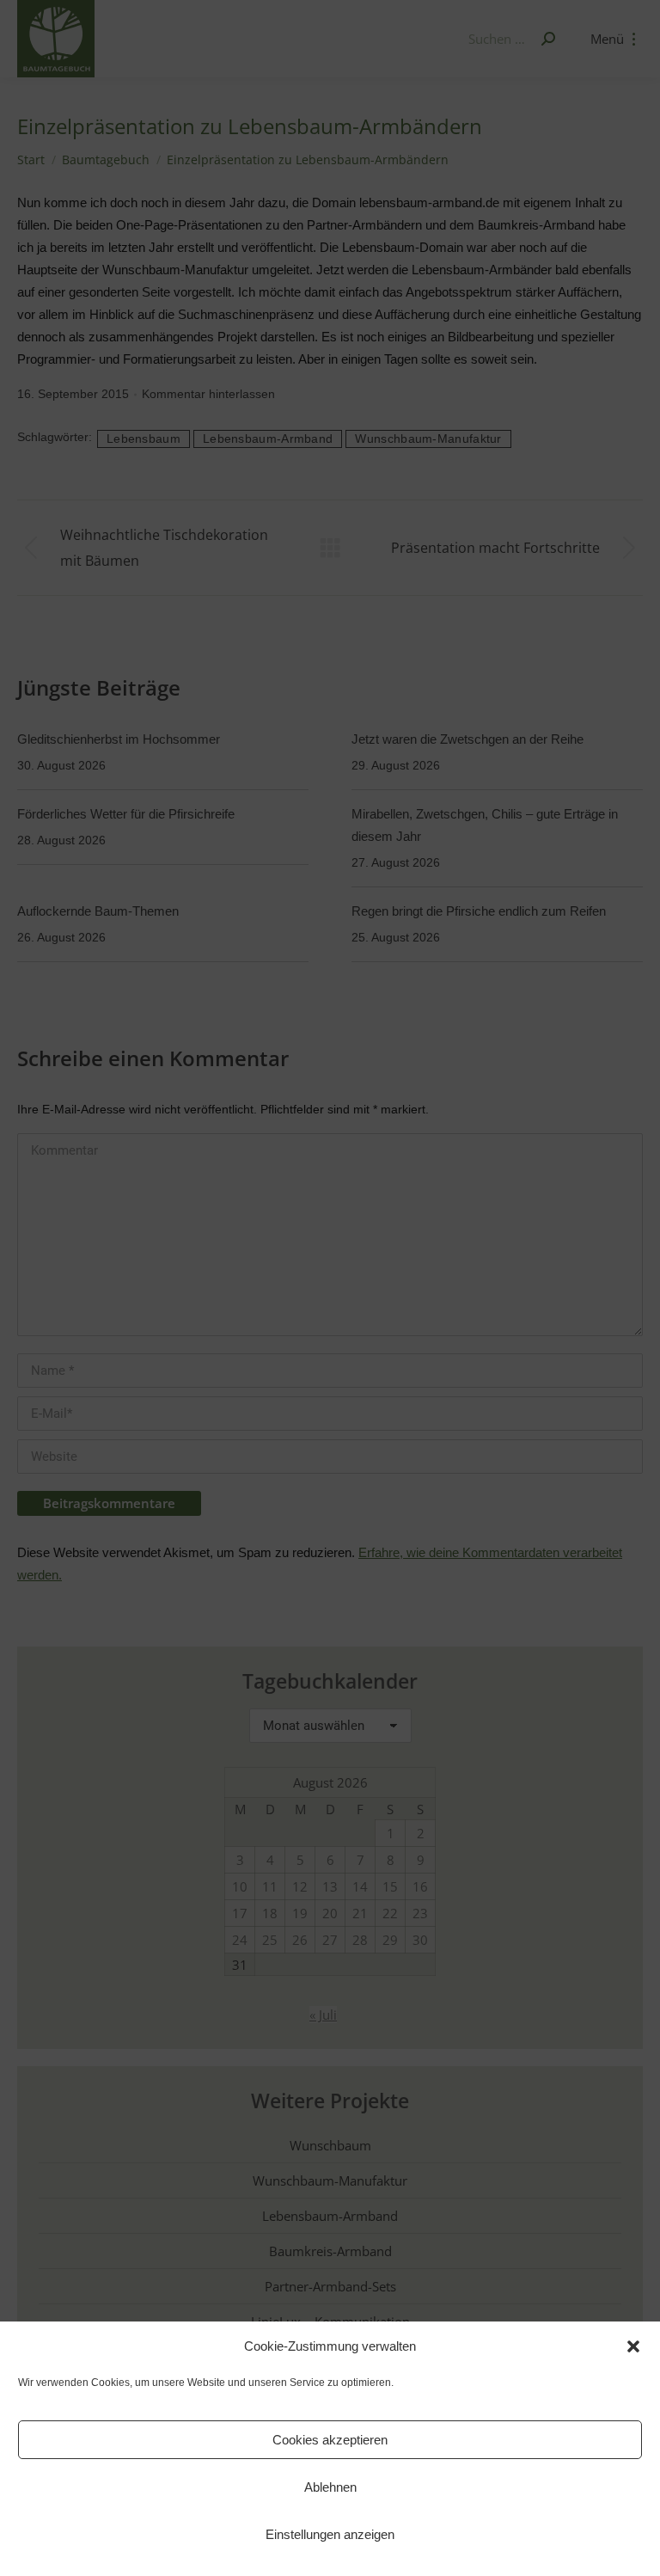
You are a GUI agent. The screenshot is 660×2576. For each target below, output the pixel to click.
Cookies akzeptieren (330, 2440)
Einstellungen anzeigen (330, 2534)
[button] (633, 2346)
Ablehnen (330, 2487)
